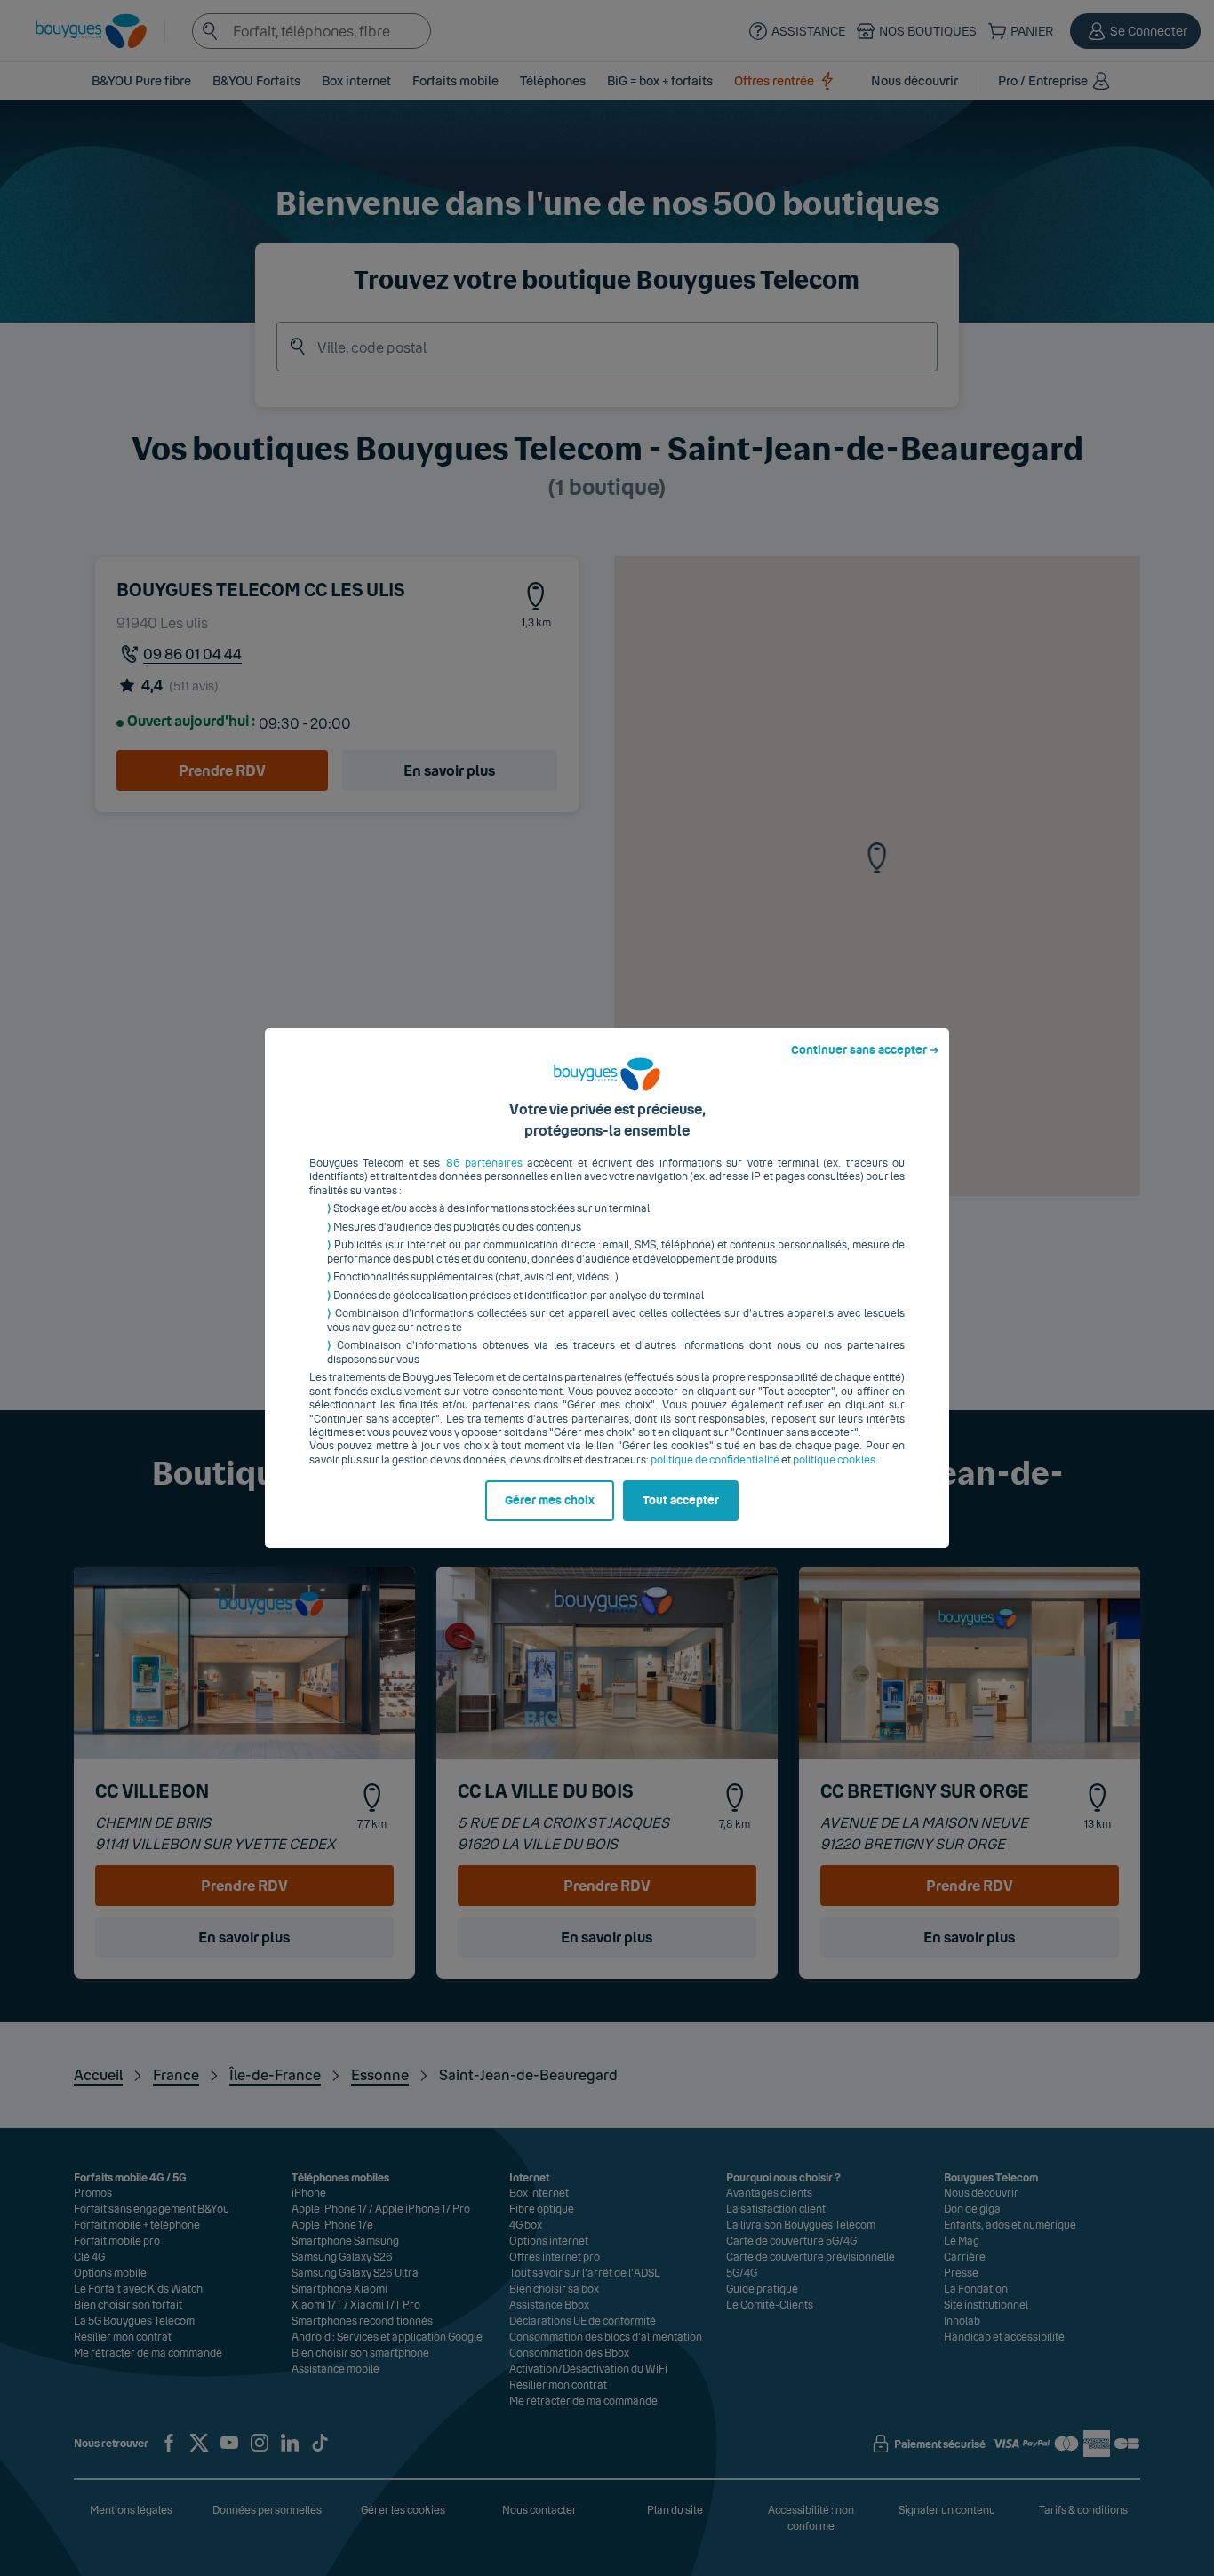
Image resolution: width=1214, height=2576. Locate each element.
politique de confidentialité (715, 1460)
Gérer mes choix (550, 1501)
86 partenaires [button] (484, 1163)
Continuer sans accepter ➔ (865, 1050)
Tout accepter (681, 1501)
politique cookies (834, 1460)
